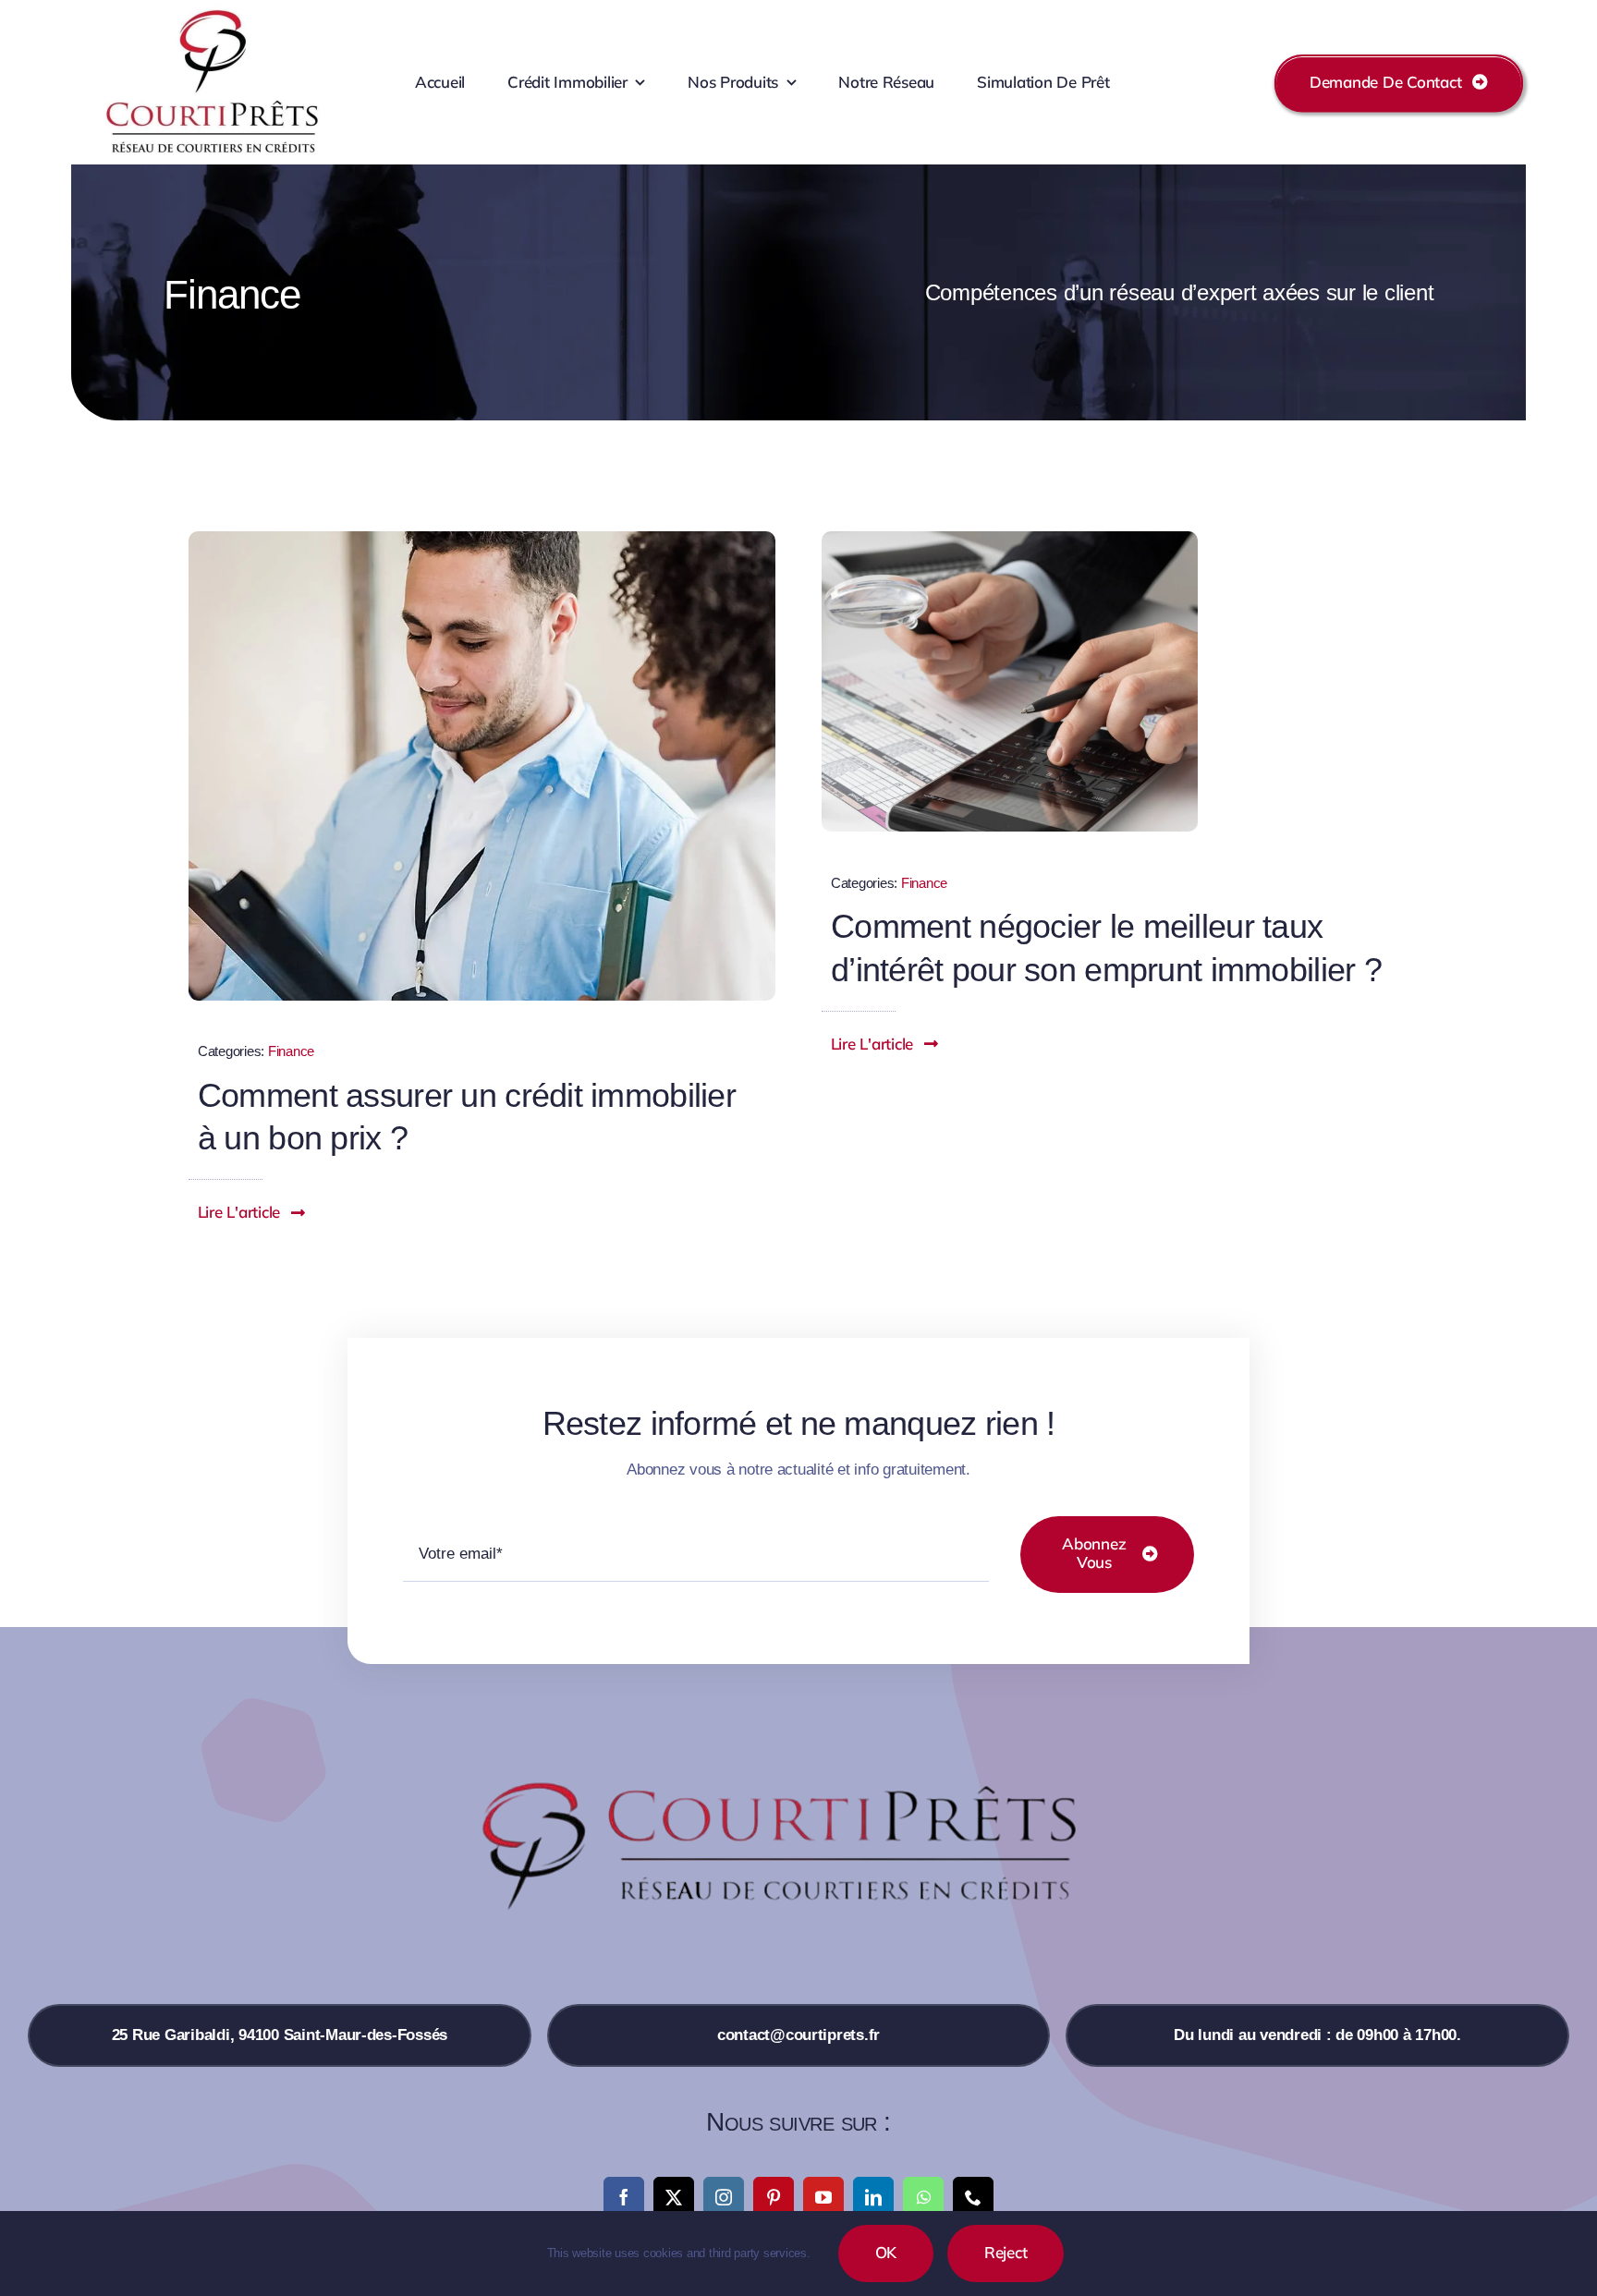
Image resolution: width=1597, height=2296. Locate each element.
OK (886, 2252)
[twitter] (674, 2197)
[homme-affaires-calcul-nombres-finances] (1010, 539)
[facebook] (624, 2197)
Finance (291, 1051)
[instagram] (724, 2197)
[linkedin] (873, 2197)
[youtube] (823, 2197)
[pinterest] (774, 2197)
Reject (1006, 2252)
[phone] (973, 2197)
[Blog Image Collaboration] (482, 539)
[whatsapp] (923, 2197)
